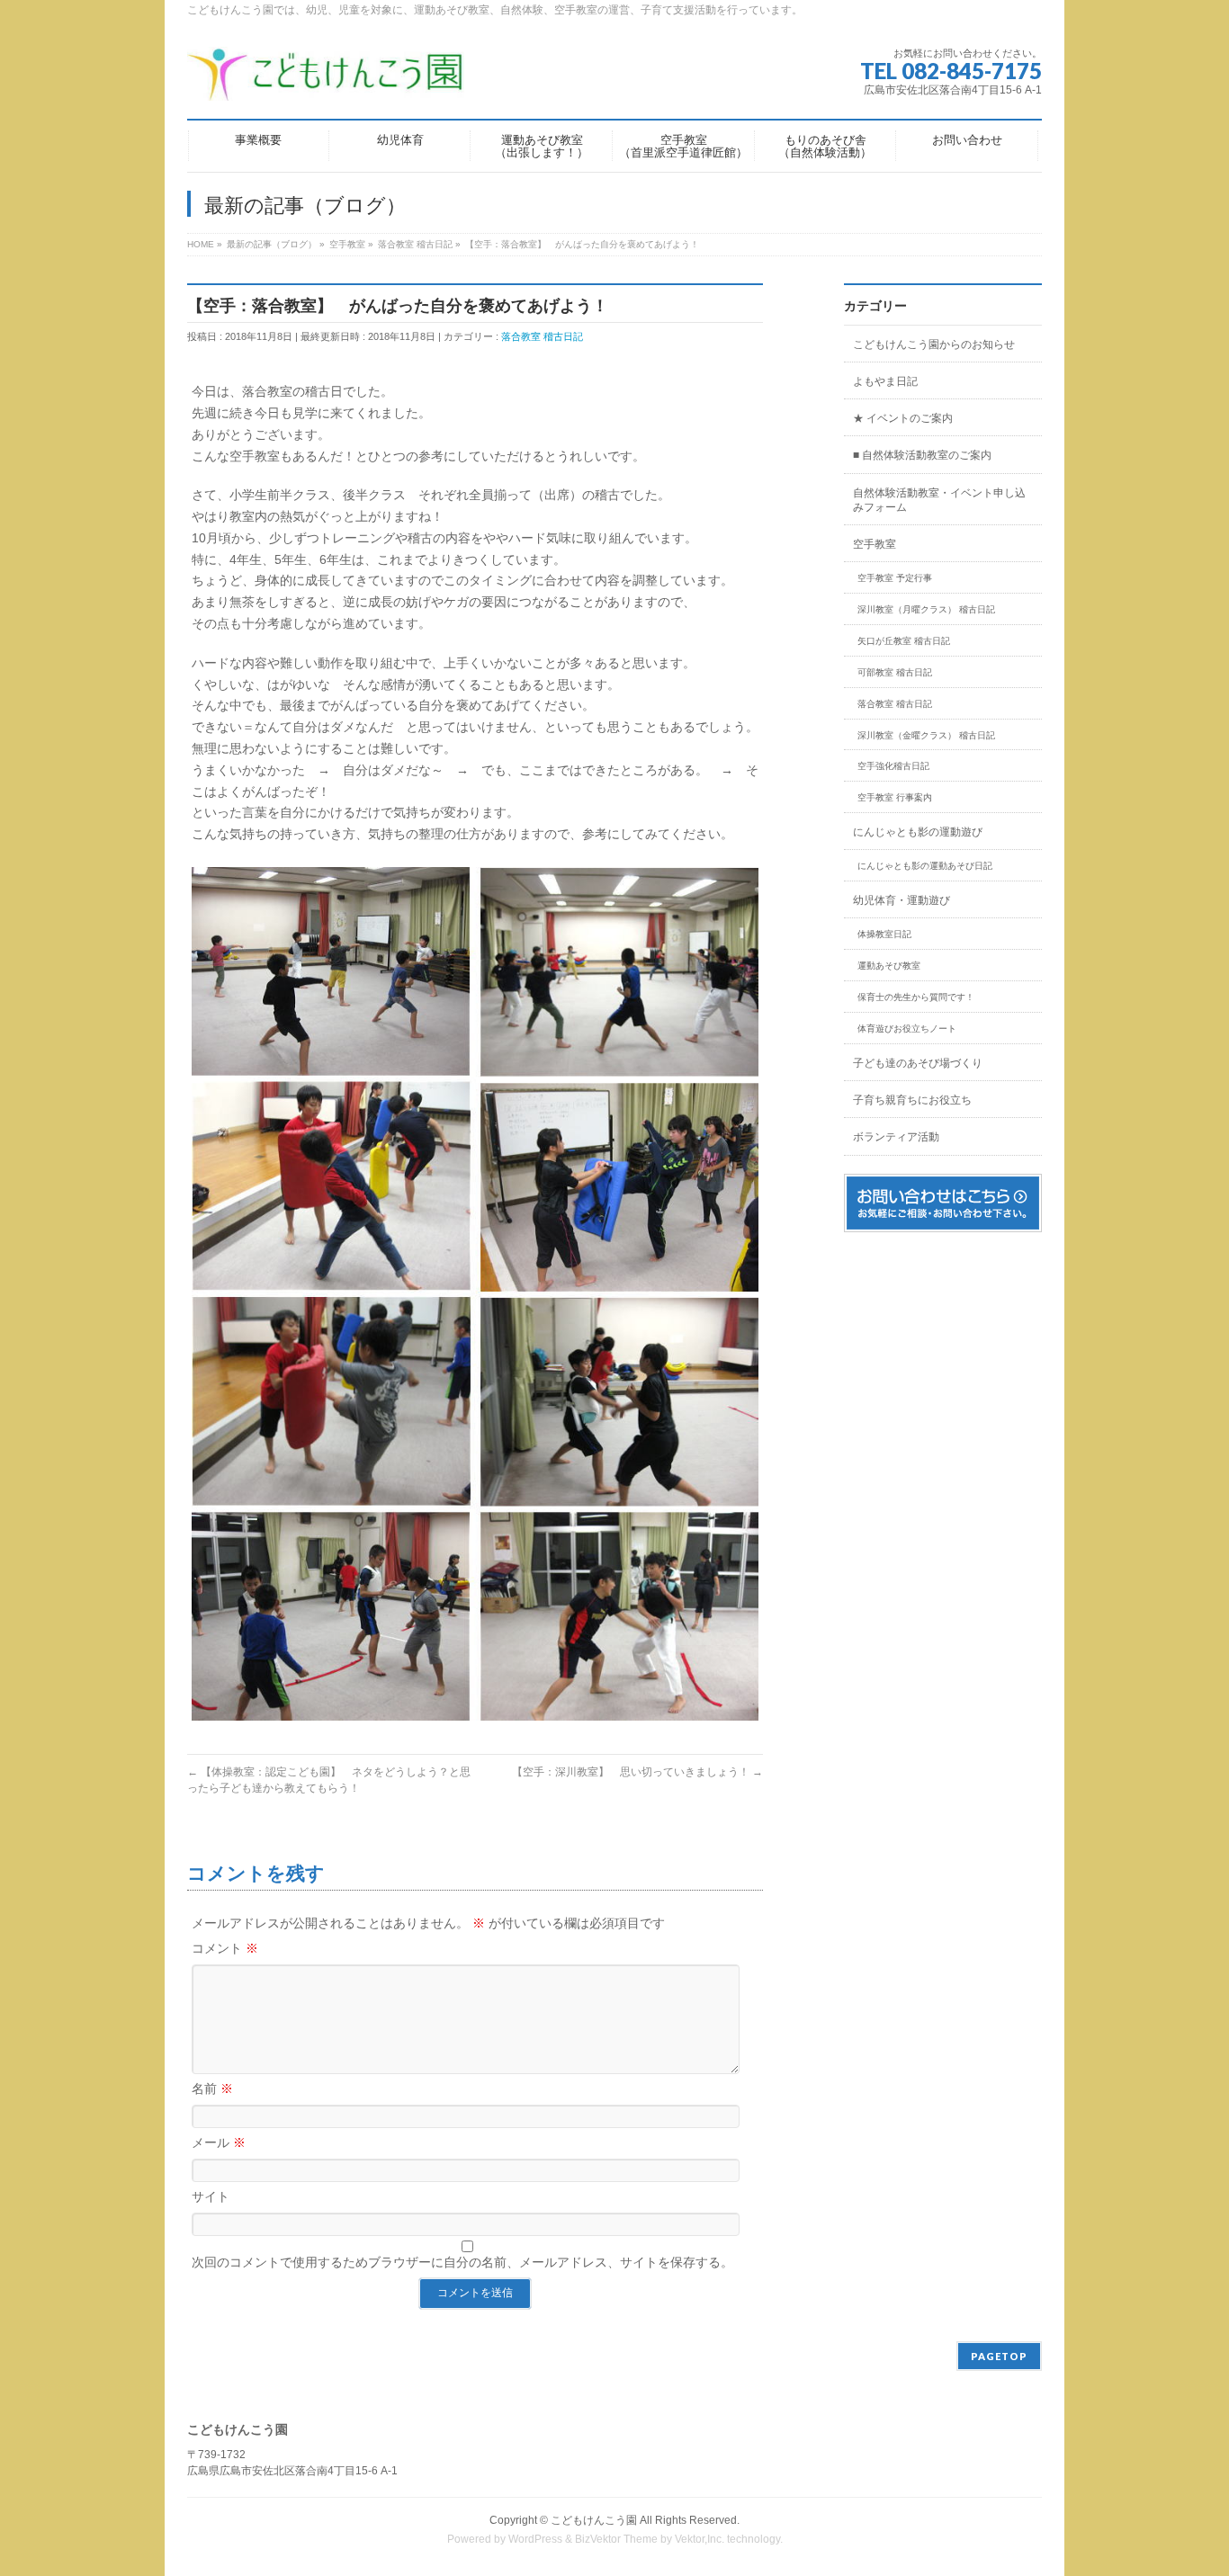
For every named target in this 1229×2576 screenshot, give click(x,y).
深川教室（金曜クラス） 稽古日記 (926, 735)
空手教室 (875, 544)
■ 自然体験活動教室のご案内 (922, 455)
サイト (211, 2196)
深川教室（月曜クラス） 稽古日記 (926, 609)
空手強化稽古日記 (893, 766)
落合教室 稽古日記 (542, 336)
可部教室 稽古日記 (895, 672)
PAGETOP (999, 2356)
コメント (225, 1948)
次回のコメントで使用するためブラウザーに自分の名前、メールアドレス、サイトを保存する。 (462, 2262)
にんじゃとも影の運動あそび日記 (925, 866)
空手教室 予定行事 (895, 578)
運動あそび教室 (889, 966)
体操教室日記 (884, 934)
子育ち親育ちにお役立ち (912, 1100)
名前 (212, 2089)
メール (219, 2142)
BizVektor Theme (616, 2539)
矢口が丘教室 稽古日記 (904, 641)
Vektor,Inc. (700, 2539)
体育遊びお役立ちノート (907, 1029)
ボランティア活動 (896, 1137)
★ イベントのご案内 (903, 418)
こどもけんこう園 (594, 2520)
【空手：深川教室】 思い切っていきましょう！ (637, 1772)
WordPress (535, 2539)
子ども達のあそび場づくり (918, 1063)
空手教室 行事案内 (895, 797)
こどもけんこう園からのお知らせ (934, 344)
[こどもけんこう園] (326, 80)
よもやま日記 (885, 381)
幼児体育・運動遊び (902, 900)
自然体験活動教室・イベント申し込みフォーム (939, 500)
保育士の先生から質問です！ (916, 997)
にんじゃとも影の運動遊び (918, 832)
